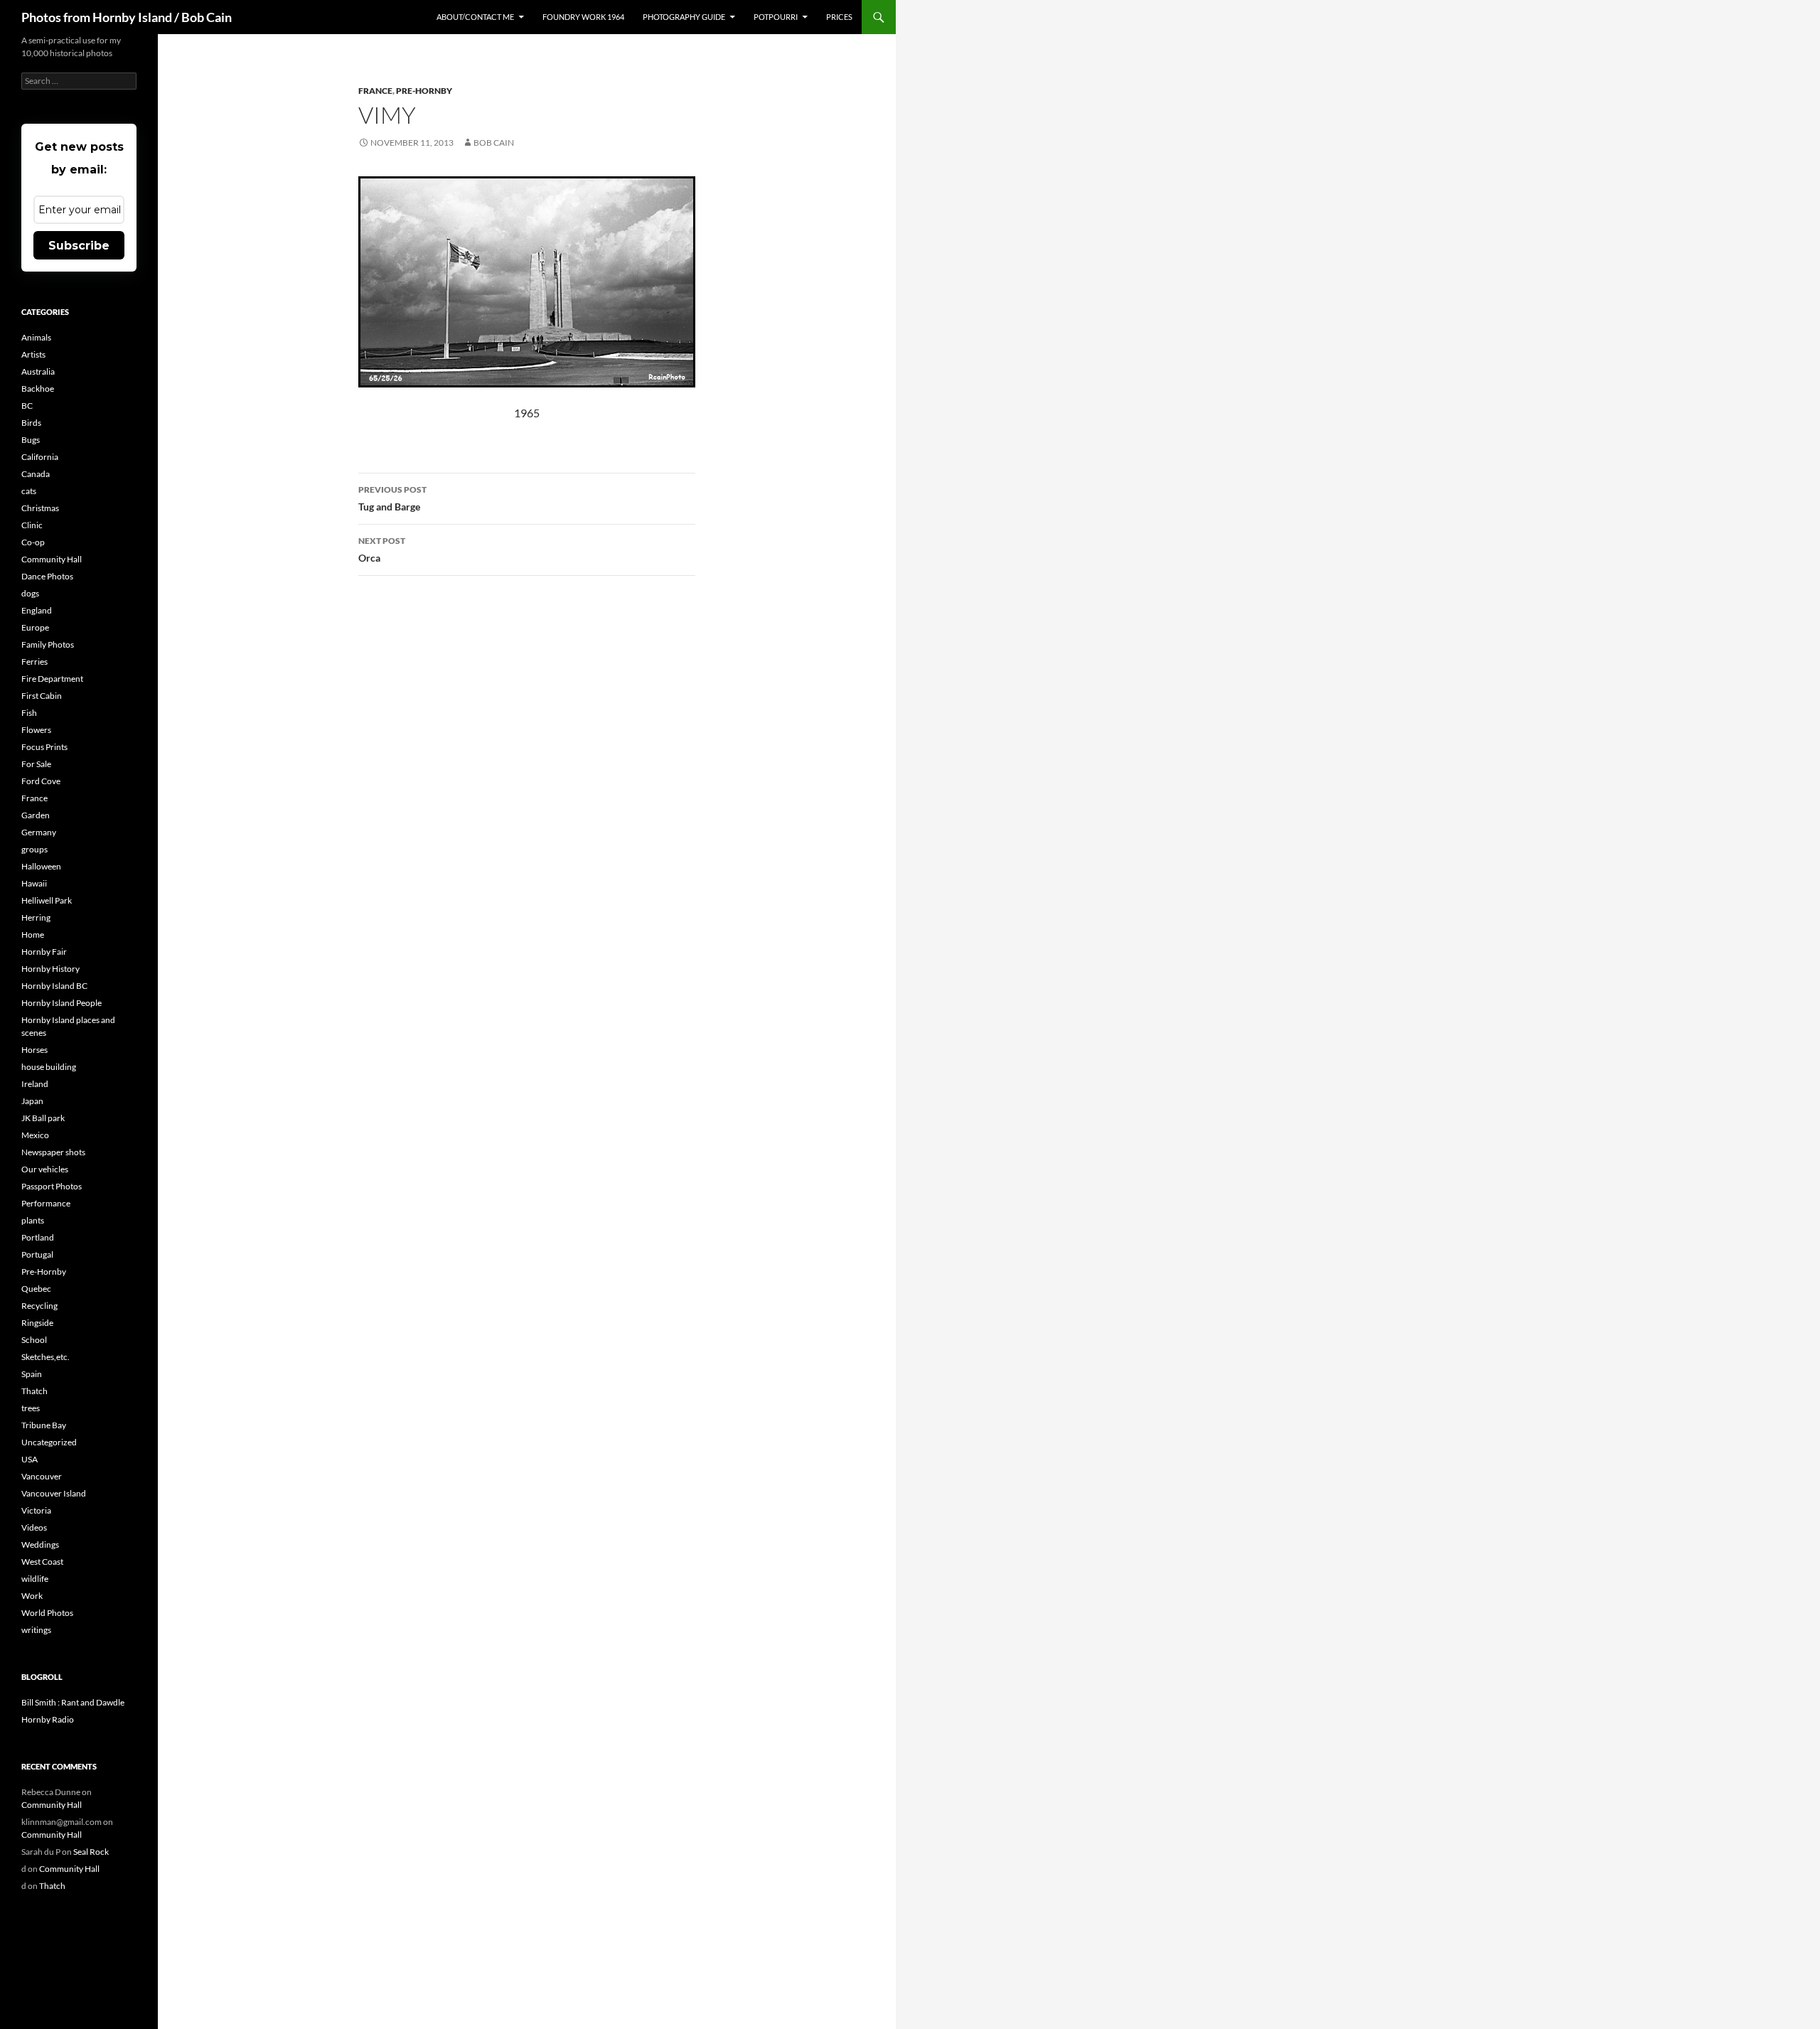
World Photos (47, 1613)
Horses (34, 1050)
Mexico (35, 1135)
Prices (839, 17)
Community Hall (52, 559)
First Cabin (42, 696)
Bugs (31, 440)
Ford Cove (41, 781)
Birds (31, 423)
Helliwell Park (47, 900)
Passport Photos (52, 1186)
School (34, 1340)
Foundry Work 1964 (583, 17)
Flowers (36, 730)
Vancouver (42, 1476)
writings (36, 1630)
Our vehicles (45, 1169)
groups (34, 849)
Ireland (35, 1084)
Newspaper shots (53, 1152)
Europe (35, 627)
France (375, 91)
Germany (39, 832)
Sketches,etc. (45, 1357)
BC (27, 406)
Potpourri (776, 17)
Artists (33, 354)
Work (32, 1596)
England (37, 610)
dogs (30, 593)
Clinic (32, 525)
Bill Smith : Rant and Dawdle (73, 1702)
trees (31, 1408)
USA (30, 1459)
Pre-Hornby (424, 91)
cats (29, 491)
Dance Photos (47, 576)
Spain (32, 1374)
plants (33, 1220)
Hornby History (50, 969)
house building (49, 1067)
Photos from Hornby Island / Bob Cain (127, 17)
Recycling (39, 1306)
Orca (382, 550)
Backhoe (38, 389)
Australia (38, 371)
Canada (36, 474)
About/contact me (475, 17)
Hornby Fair (44, 952)
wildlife (35, 1579)
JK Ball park (43, 1118)
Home (33, 935)
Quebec (36, 1289)
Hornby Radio (48, 1719)
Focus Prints (44, 747)
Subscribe (79, 246)
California (40, 457)
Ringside (37, 1323)
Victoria (36, 1510)
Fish (29, 713)
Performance (46, 1203)
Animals (36, 337)
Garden (36, 815)
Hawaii (34, 883)
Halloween (41, 866)
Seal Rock (91, 1852)
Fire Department (52, 679)
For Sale (36, 764)
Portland (38, 1237)
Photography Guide (684, 17)
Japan (32, 1101)
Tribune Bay (44, 1425)
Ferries (34, 662)
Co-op (33, 542)
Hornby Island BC (54, 986)
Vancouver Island (54, 1493)
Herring (36, 917)
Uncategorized (49, 1442)
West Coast (42, 1562)
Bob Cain (494, 143)
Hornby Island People (61, 1003)
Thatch (34, 1391)
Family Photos (48, 644)
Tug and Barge (392, 498)
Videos (34, 1527)
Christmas (40, 508)
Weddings (40, 1544)
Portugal (37, 1254)
